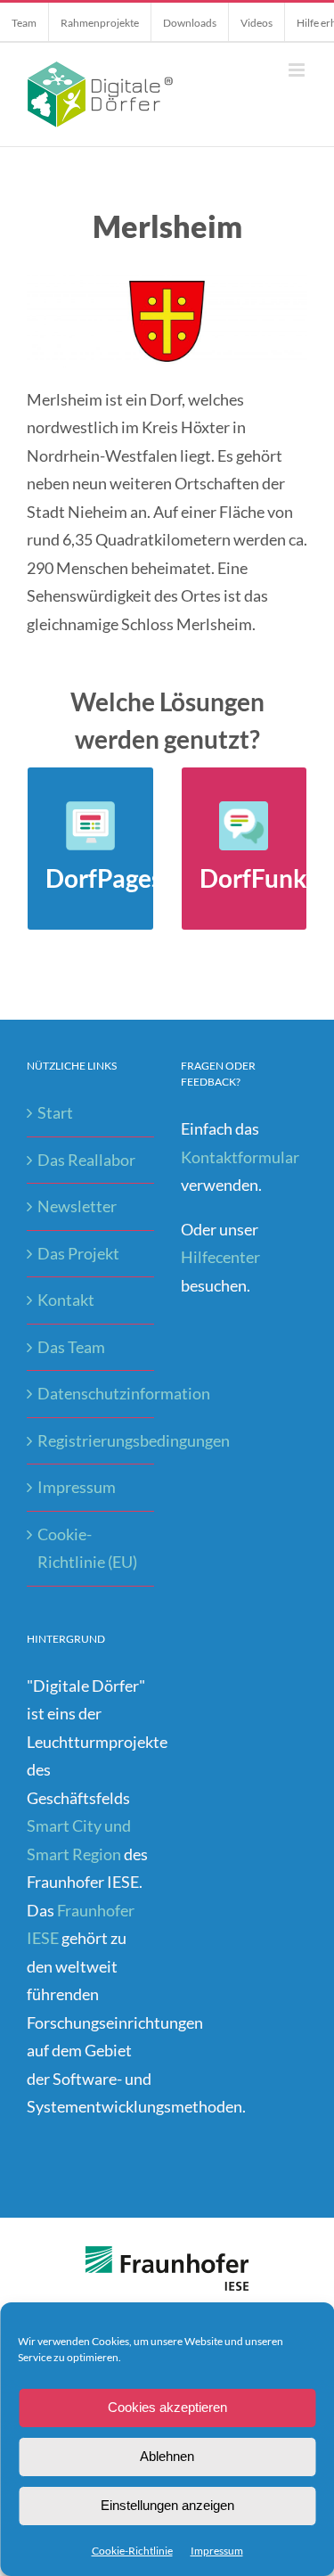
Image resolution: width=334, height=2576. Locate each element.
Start (55, 1112)
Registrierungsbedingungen (91, 1440)
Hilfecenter (220, 1257)
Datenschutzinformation (91, 1393)
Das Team (71, 1347)
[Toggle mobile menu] (298, 70)
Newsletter (77, 1206)
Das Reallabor (86, 1160)
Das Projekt (78, 1253)
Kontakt (66, 1300)
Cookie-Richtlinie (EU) (87, 1548)
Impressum (217, 2551)
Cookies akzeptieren (167, 2407)
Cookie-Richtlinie (132, 2551)
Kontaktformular (240, 1157)
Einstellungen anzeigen (167, 2505)
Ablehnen (167, 2456)
